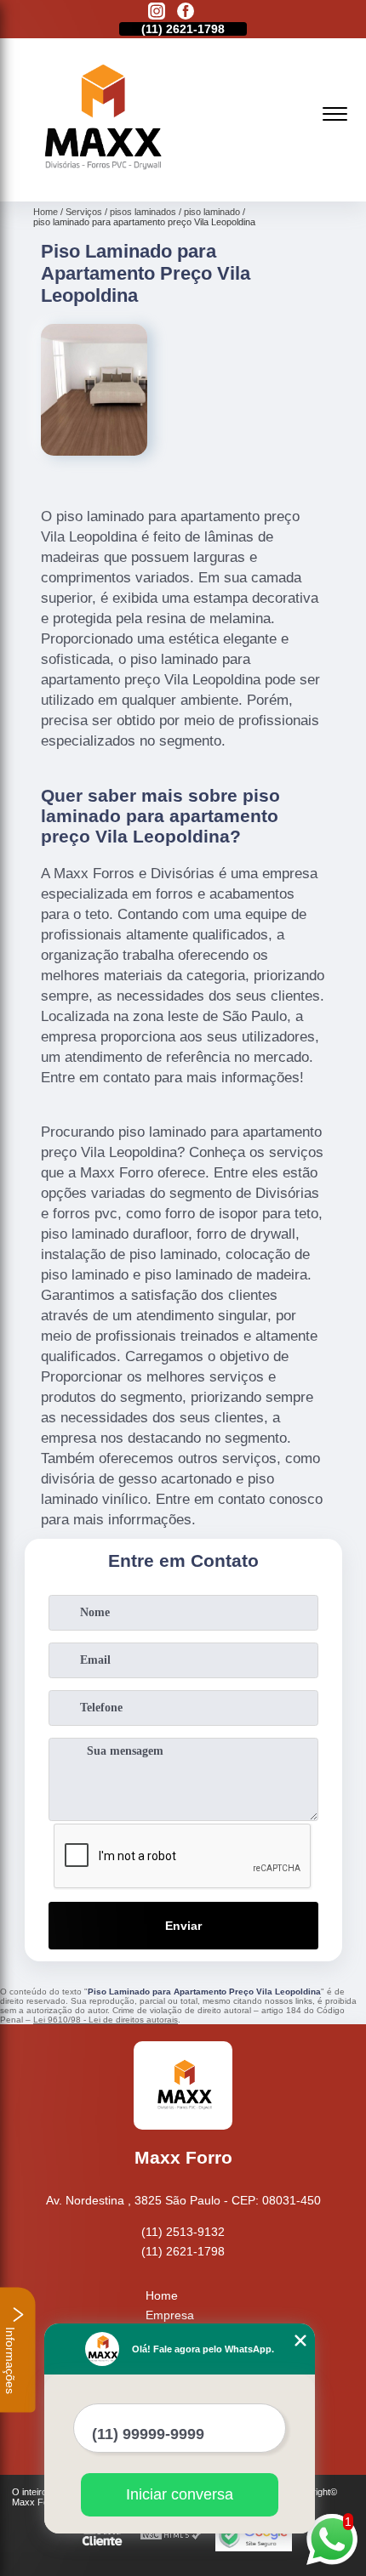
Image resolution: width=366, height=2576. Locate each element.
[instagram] (157, 12)
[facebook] (186, 12)
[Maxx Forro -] (100, 183)
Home (162, 2295)
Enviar (183, 1926)
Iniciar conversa (180, 2494)
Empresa (170, 2315)
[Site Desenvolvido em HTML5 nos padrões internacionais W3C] (171, 2536)
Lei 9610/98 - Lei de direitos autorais (106, 2020)
